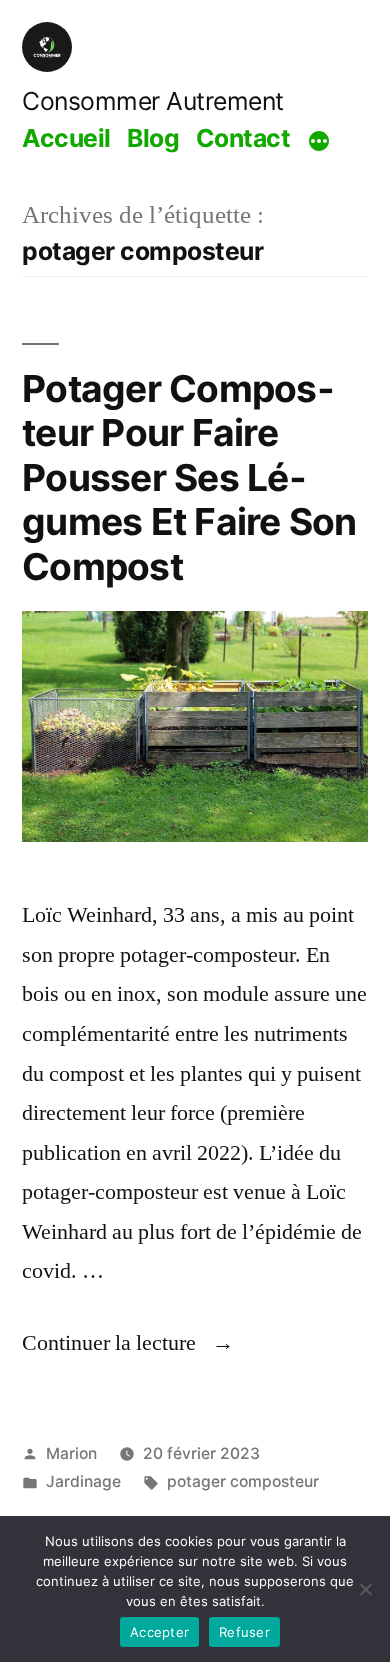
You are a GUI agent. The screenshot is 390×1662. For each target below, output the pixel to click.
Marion (71, 1453)
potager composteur (243, 1481)
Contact (243, 138)
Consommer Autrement (153, 101)
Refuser (244, 1632)
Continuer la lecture (128, 1343)
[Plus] (319, 141)
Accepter (159, 1632)
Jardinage (83, 1481)
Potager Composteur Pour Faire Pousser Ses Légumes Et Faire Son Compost (189, 477)
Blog (153, 138)
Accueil (66, 138)
